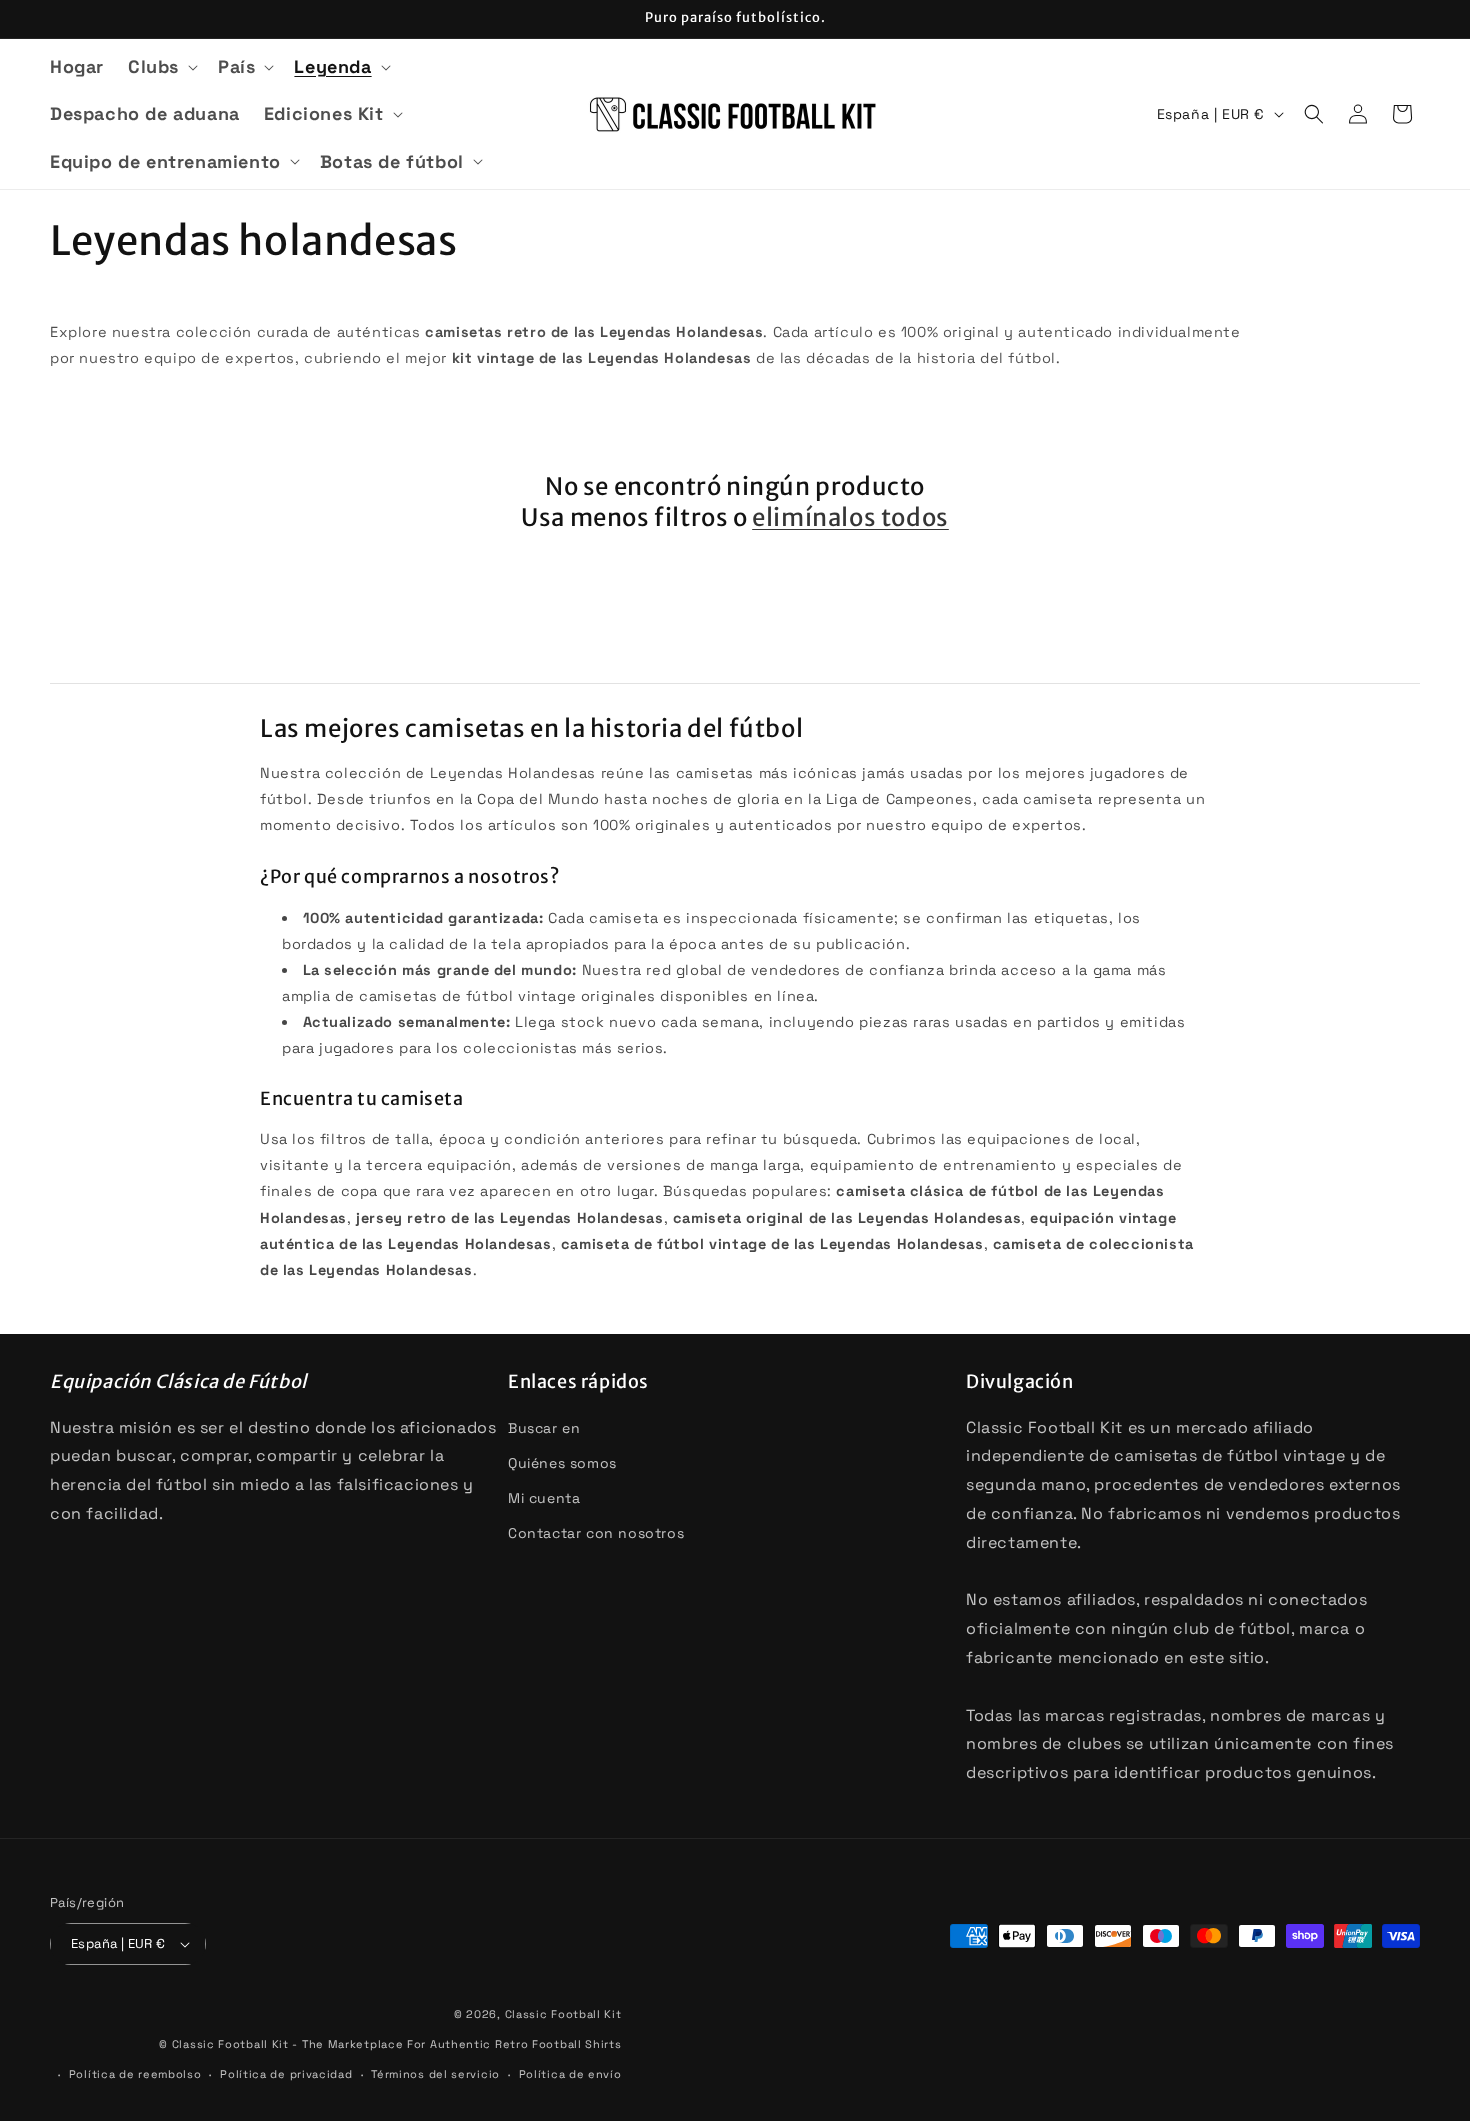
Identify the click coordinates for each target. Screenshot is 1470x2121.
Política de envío (570, 2074)
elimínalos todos (850, 517)
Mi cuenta (544, 1498)
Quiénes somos (562, 1463)
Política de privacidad (286, 2074)
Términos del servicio (435, 2074)
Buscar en (544, 1428)
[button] (161, 66)
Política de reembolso (135, 2074)
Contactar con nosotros (596, 1533)
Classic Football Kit (563, 2014)
